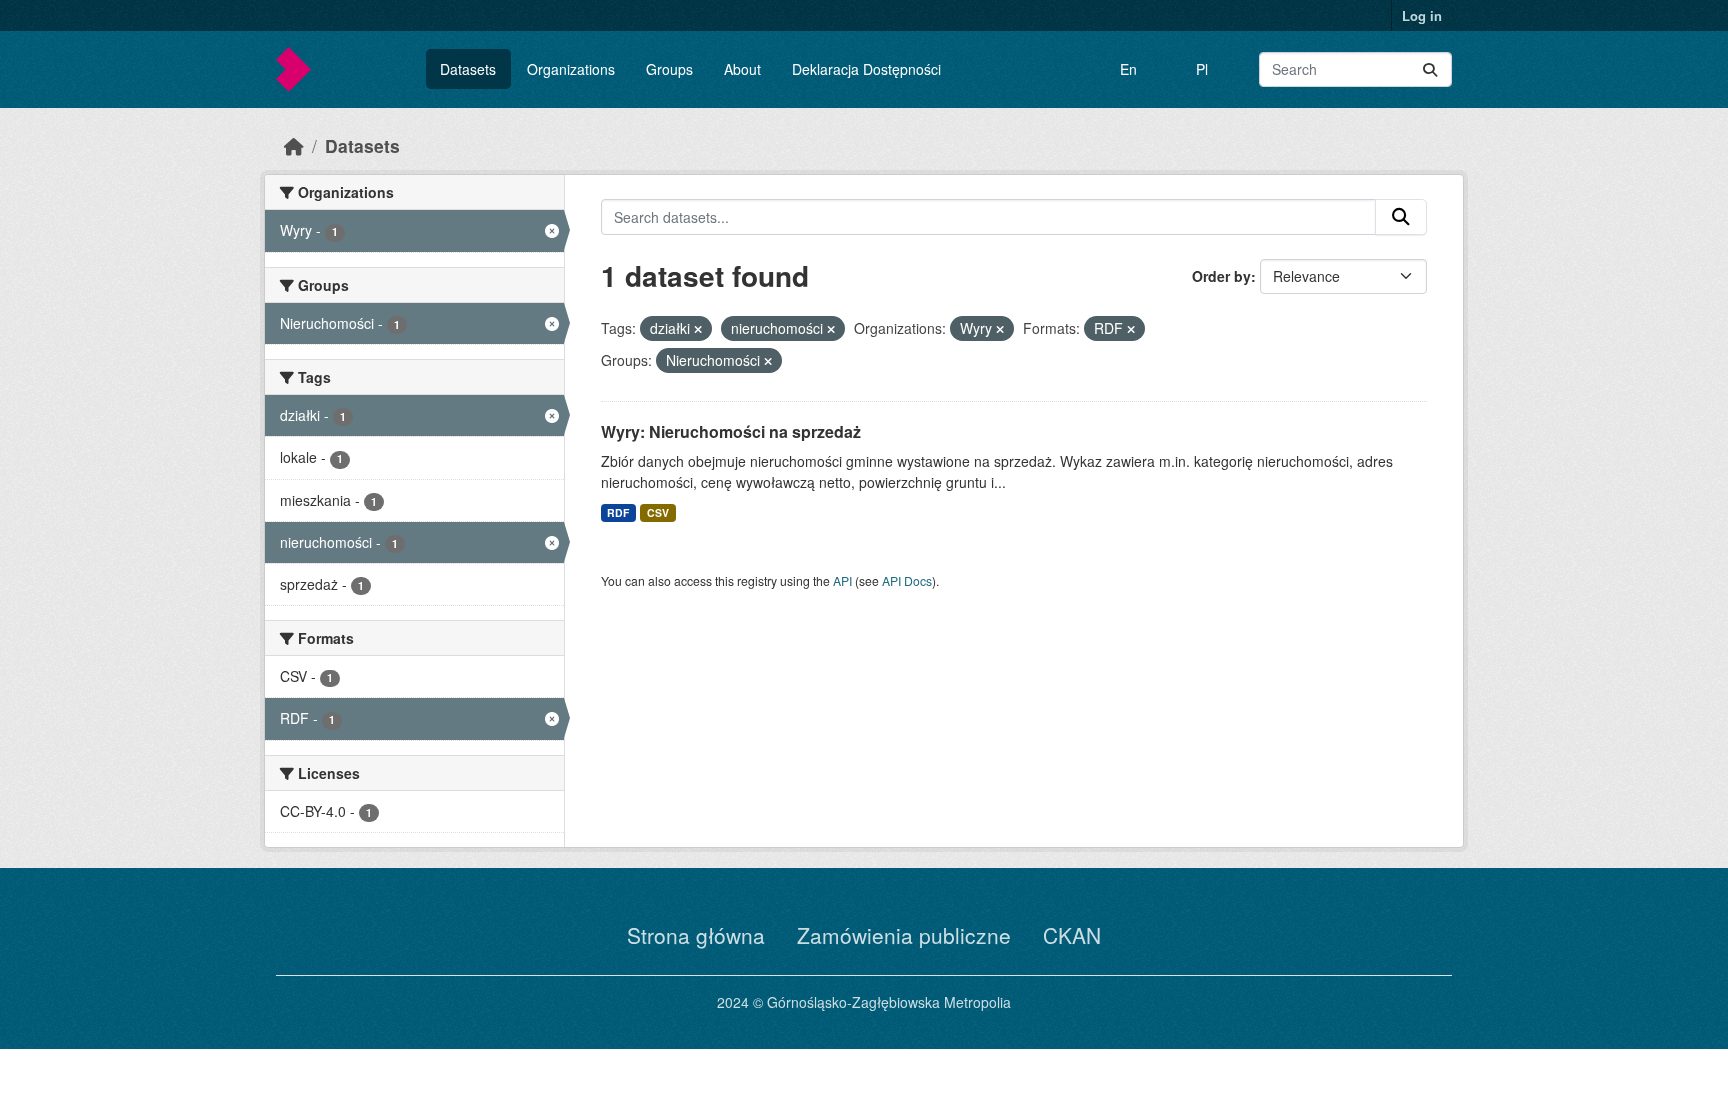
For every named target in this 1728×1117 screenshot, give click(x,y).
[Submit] (1430, 69)
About (742, 69)
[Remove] (698, 329)
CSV (658, 512)
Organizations (571, 69)
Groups (669, 69)
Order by (1221, 276)
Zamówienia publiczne (904, 935)
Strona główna (696, 935)
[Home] (294, 145)
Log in (1422, 15)
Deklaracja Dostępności (866, 69)
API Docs (907, 580)
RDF (618, 512)
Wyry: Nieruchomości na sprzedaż (731, 431)
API (842, 580)
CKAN (1072, 935)
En (1128, 69)
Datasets (468, 69)
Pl (1202, 69)
